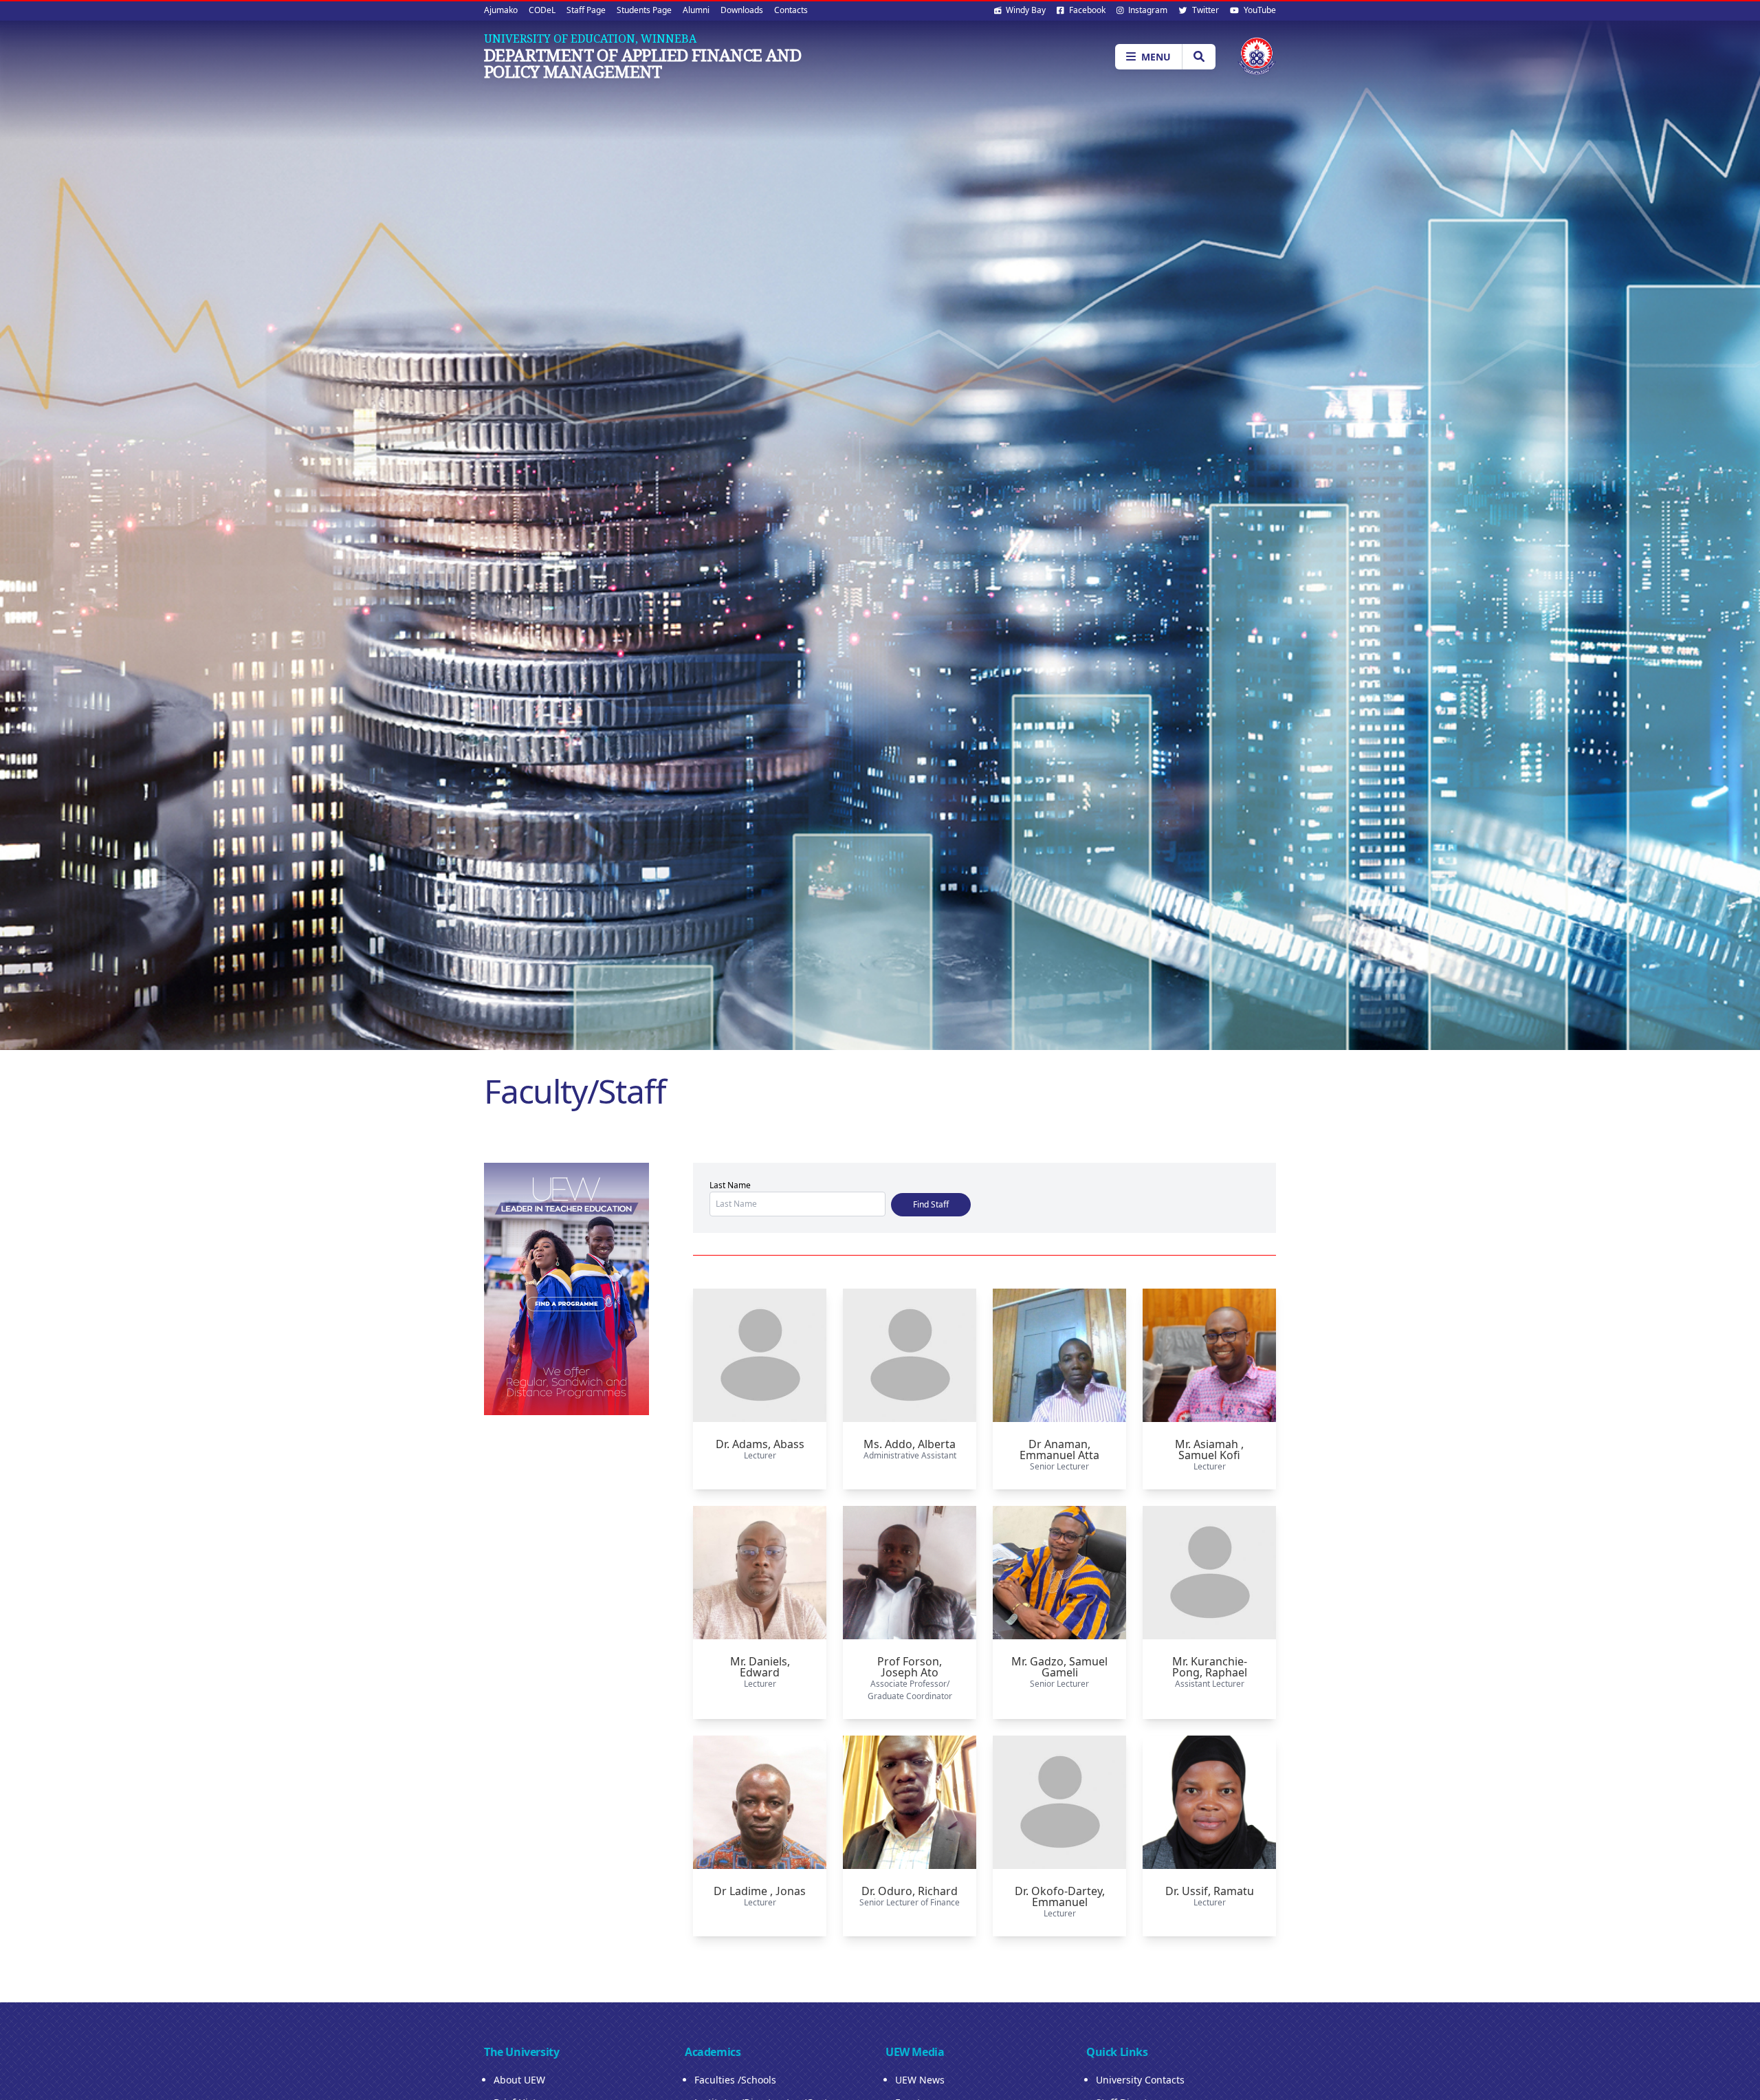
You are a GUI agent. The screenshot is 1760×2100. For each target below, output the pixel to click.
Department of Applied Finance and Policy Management (642, 63)
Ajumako (501, 10)
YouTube (1259, 10)
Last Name (730, 1185)
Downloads (742, 10)
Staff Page (586, 10)
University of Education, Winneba (590, 39)
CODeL (542, 10)
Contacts (791, 10)
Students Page (644, 10)
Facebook (1086, 10)
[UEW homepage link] (1257, 56)
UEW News (920, 2080)
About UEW (519, 2080)
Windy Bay (1025, 10)
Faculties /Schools (735, 2080)
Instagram (1147, 10)
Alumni (696, 10)
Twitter (1204, 10)
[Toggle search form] (1199, 57)
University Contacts (1140, 2080)
